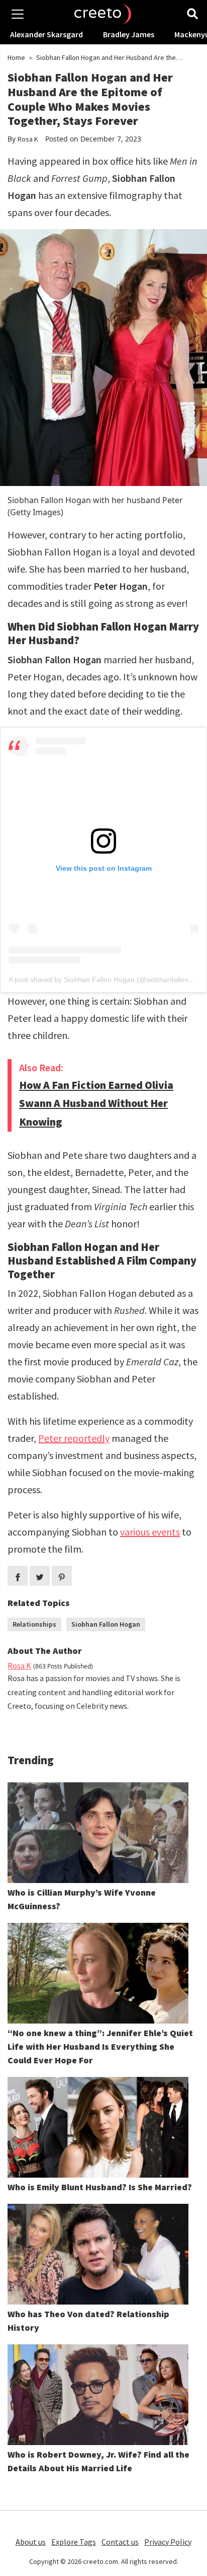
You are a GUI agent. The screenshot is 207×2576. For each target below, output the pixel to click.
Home (16, 57)
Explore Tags (74, 2542)
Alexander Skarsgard (46, 34)
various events (150, 1532)
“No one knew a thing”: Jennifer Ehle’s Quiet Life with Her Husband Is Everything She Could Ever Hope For (100, 2046)
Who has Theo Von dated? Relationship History (88, 2321)
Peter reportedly (74, 1438)
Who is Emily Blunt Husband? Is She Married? (100, 2187)
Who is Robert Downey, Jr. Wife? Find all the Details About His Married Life (98, 2461)
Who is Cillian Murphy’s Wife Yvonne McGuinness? (82, 1899)
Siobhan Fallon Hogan (106, 1624)
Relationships (34, 1624)
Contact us (120, 2542)
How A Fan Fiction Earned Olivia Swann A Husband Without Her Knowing (96, 1103)
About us (31, 2542)
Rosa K (28, 139)
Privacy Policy (168, 2542)
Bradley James (129, 34)
